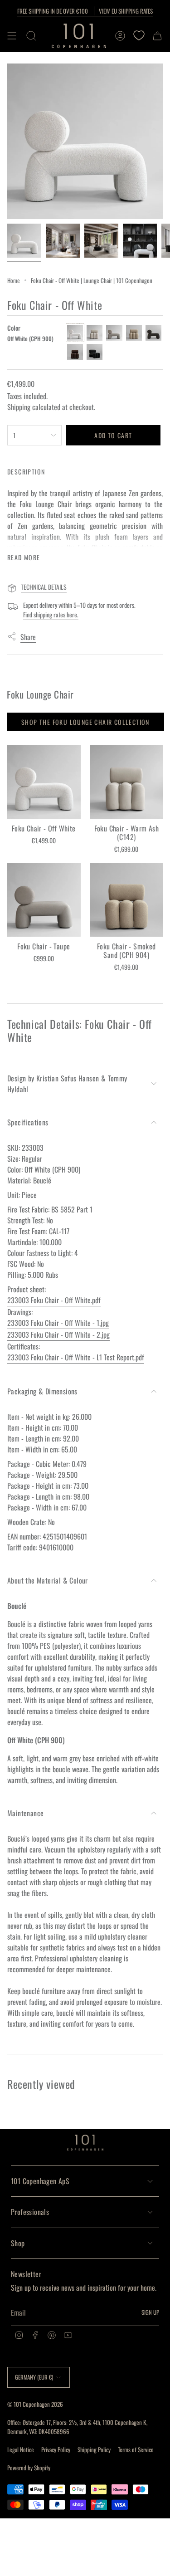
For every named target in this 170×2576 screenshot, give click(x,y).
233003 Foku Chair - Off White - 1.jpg (58, 1323)
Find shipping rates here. (51, 614)
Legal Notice (21, 2449)
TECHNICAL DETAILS (44, 587)
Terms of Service (136, 2449)
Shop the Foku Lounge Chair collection (85, 722)
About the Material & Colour (48, 1580)
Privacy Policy (56, 2449)
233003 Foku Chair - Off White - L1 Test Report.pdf (76, 1357)
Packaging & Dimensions (42, 1391)
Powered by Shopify (29, 2468)
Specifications (28, 1122)
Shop (18, 2243)
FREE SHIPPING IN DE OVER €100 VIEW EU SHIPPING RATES (85, 11)
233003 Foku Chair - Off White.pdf (54, 1300)
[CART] (157, 36)
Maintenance (25, 1813)
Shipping (19, 407)
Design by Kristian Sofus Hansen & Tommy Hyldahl (67, 1084)
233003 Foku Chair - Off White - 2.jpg (58, 1334)
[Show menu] (12, 36)
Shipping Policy (94, 2449)
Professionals (30, 2212)
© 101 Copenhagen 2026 (35, 2404)
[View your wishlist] (139, 36)
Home (14, 280)
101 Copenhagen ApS (40, 2181)
